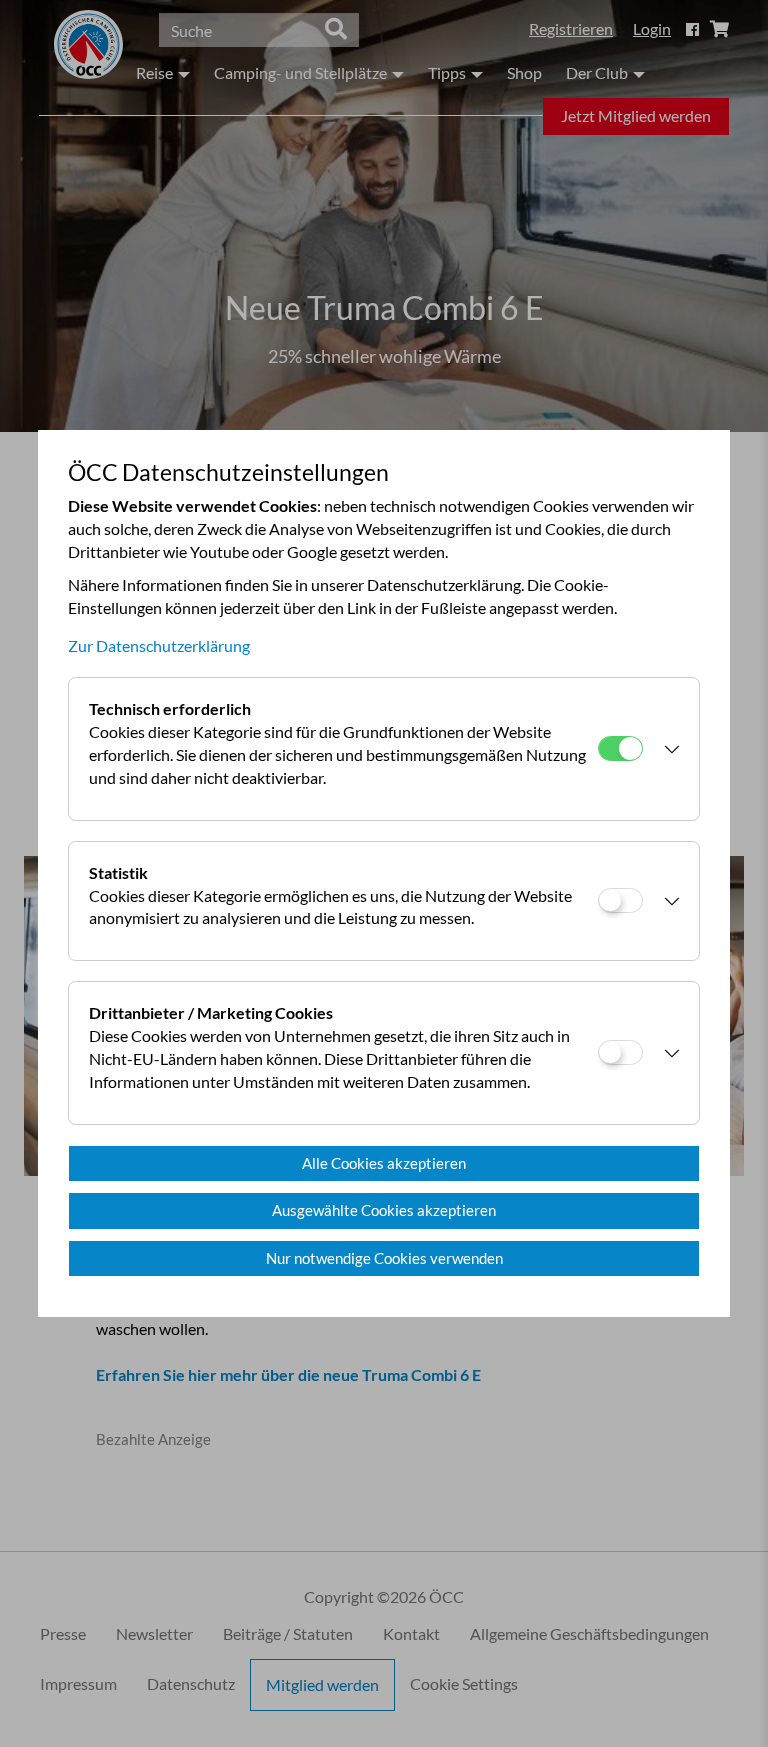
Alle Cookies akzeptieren (384, 1163)
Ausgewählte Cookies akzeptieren (384, 1210)
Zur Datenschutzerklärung (159, 645)
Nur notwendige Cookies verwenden (384, 1258)
